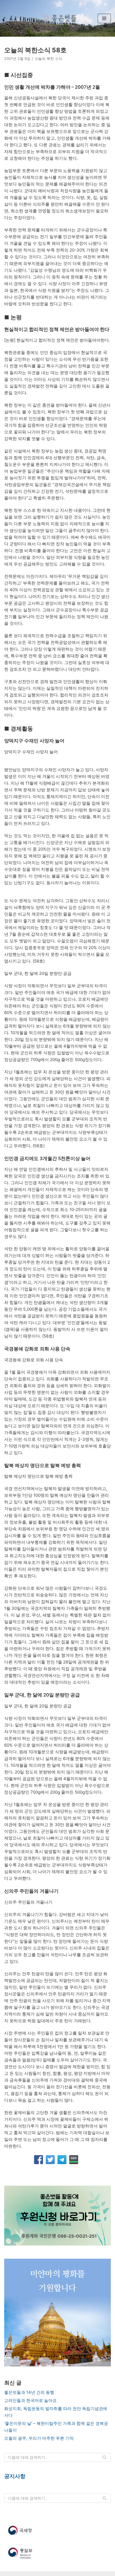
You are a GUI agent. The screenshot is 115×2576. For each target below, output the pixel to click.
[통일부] (57, 2553)
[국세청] (57, 2530)
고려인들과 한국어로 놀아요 (30, 2400)
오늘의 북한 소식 (48, 59)
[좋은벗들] (59, 18)
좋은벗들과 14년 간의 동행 (29, 2392)
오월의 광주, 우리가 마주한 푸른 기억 (39, 2438)
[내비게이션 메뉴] (104, 18)
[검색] (105, 2457)
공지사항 (15, 2476)
